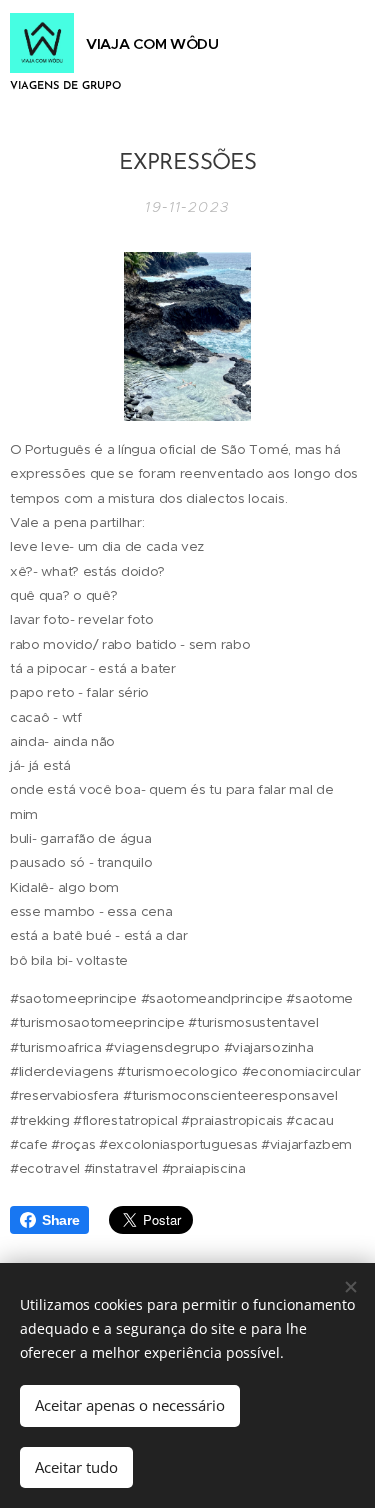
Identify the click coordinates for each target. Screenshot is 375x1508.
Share (60, 1220)
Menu (338, 57)
